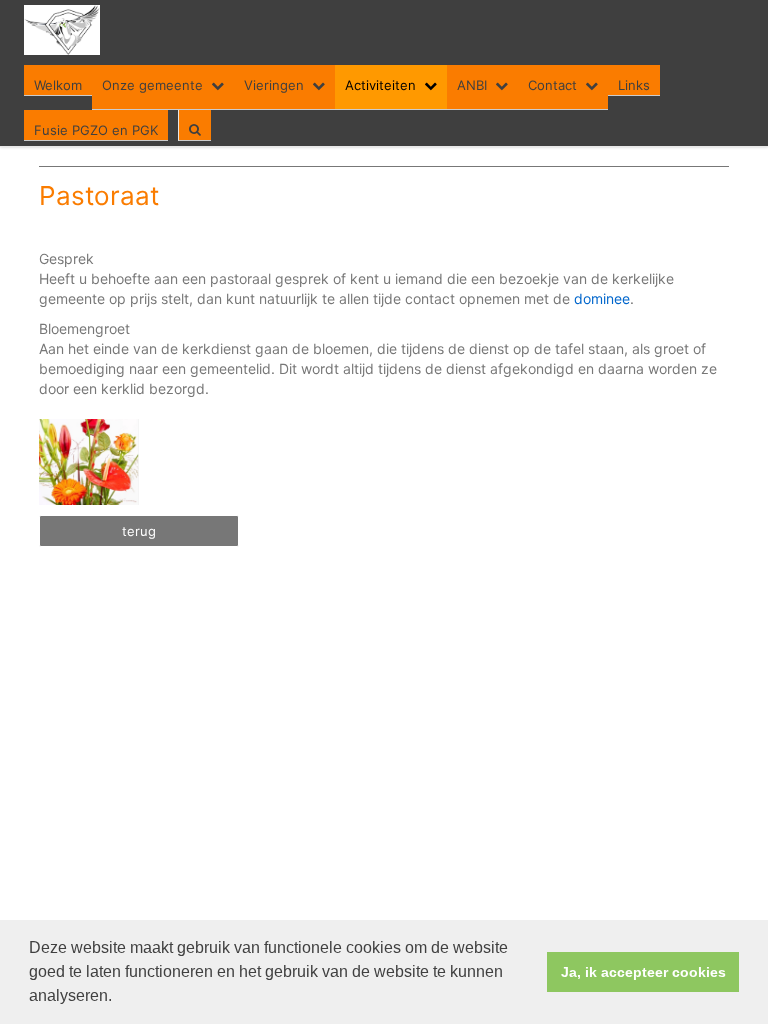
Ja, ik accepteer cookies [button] (643, 972)
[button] (119, 998)
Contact (552, 85)
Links (634, 85)
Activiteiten (380, 85)
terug (139, 531)
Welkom (58, 85)
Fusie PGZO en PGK (96, 130)
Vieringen (274, 85)
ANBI (472, 85)
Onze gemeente (152, 85)
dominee (602, 298)
